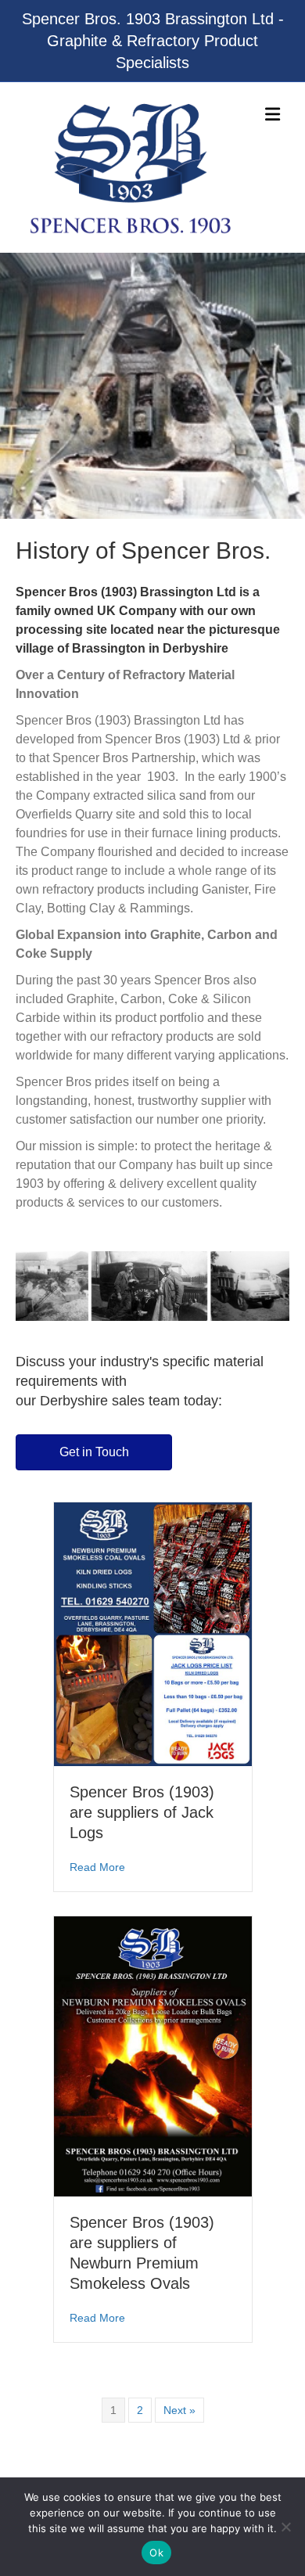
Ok (156, 2553)
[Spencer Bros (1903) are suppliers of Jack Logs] (153, 1633)
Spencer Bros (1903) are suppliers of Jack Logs (142, 1812)
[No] (285, 2527)
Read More (97, 1867)
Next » (179, 2410)
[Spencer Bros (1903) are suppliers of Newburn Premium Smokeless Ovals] (153, 2056)
